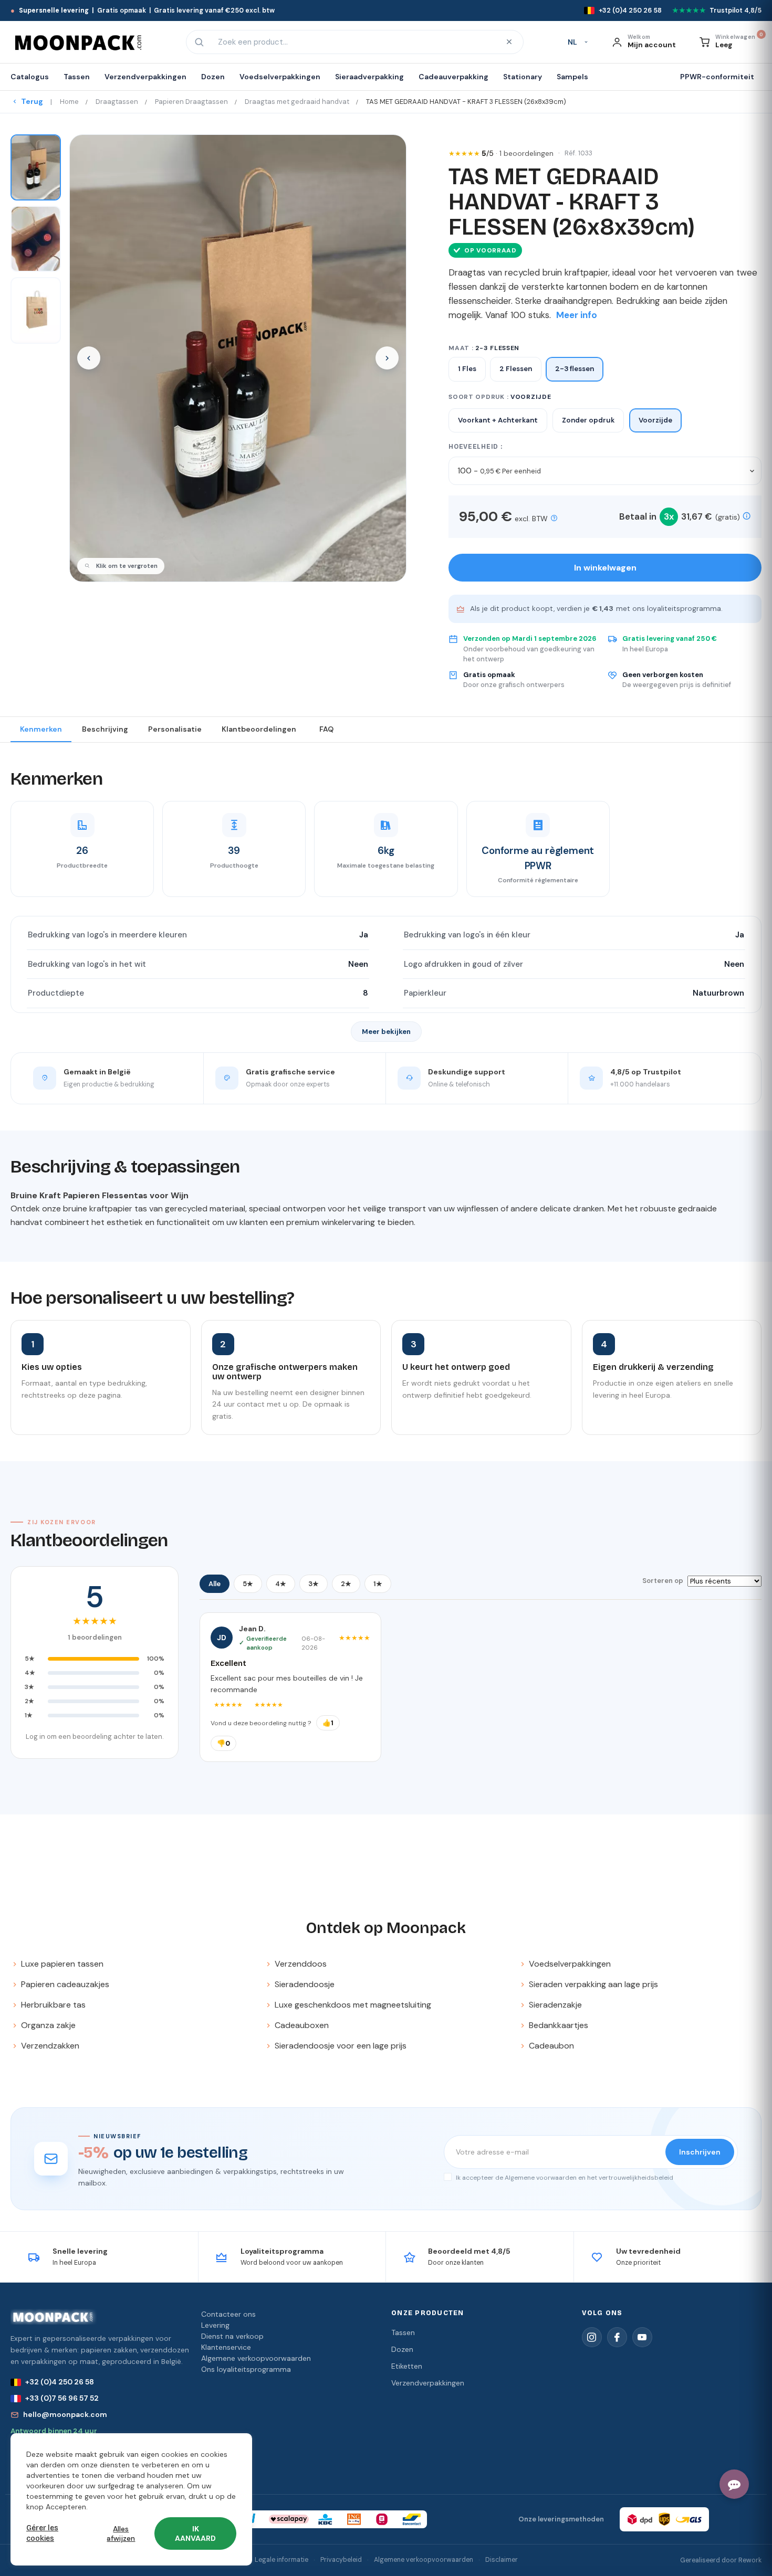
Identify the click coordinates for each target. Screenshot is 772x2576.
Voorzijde (655, 420)
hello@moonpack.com (65, 2414)
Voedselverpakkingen (570, 1964)
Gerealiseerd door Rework (721, 2560)
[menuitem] (33, 77)
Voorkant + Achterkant (498, 420)
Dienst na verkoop (232, 2336)
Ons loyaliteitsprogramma (246, 2369)
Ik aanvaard (195, 2533)
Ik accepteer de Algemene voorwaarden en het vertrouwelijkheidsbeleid (564, 2178)
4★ (281, 1584)
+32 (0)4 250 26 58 (60, 2382)
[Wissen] (509, 42)
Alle (215, 1584)
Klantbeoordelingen (259, 729)
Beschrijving (105, 729)
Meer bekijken (386, 1032)
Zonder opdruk (588, 420)
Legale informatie (281, 2560)
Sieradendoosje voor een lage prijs (341, 2046)
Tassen (403, 2332)
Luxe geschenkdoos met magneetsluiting (353, 2005)
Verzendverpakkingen (428, 2383)
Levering (215, 2325)
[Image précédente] (89, 358)
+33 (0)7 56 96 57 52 (62, 2398)
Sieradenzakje (555, 2005)
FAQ (326, 729)
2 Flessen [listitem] (516, 369)
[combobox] (353, 42)
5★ (248, 1584)
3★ (314, 1584)
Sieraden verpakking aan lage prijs (593, 1984)
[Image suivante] (387, 358)
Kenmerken (41, 729)
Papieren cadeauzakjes (65, 1984)
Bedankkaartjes (559, 2025)
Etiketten (407, 2366)
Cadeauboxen (302, 2025)
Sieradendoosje (305, 1984)
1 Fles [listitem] (467, 369)
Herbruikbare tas (53, 2005)
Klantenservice (226, 2347)
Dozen (402, 2349)
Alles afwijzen (121, 2533)
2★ (346, 1584)
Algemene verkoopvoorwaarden (256, 2358)
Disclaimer (502, 2560)
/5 (518, 153)
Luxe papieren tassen (62, 1964)
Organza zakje (48, 2025)
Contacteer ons (228, 2314)
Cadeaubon (551, 2046)
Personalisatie (175, 729)
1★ (378, 1584)
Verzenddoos (301, 1964)
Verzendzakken (50, 2046)
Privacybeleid (341, 2560)
